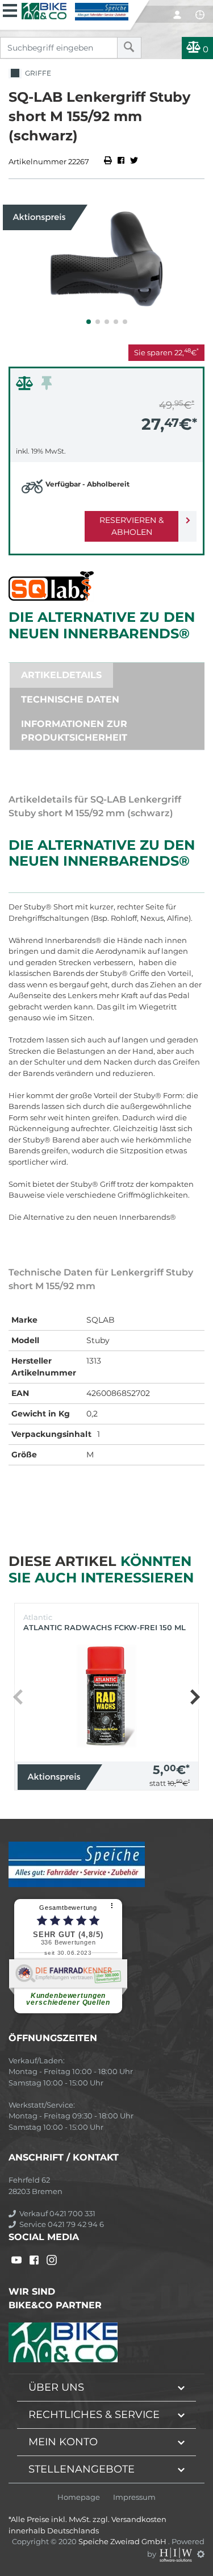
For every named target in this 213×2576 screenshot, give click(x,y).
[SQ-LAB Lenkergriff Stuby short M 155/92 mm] (106, 259)
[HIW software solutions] (177, 2554)
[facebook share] (121, 161)
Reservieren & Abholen (131, 526)
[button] (89, 322)
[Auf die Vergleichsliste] (26, 386)
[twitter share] (134, 161)
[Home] (75, 10)
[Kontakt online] (200, 15)
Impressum (134, 2497)
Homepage (79, 2497)
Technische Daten (70, 699)
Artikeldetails (61, 675)
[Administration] (201, 2554)
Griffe (36, 73)
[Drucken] (109, 161)
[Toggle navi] (10, 9)
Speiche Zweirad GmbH (123, 2541)
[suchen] (129, 48)
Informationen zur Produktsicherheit (74, 731)
